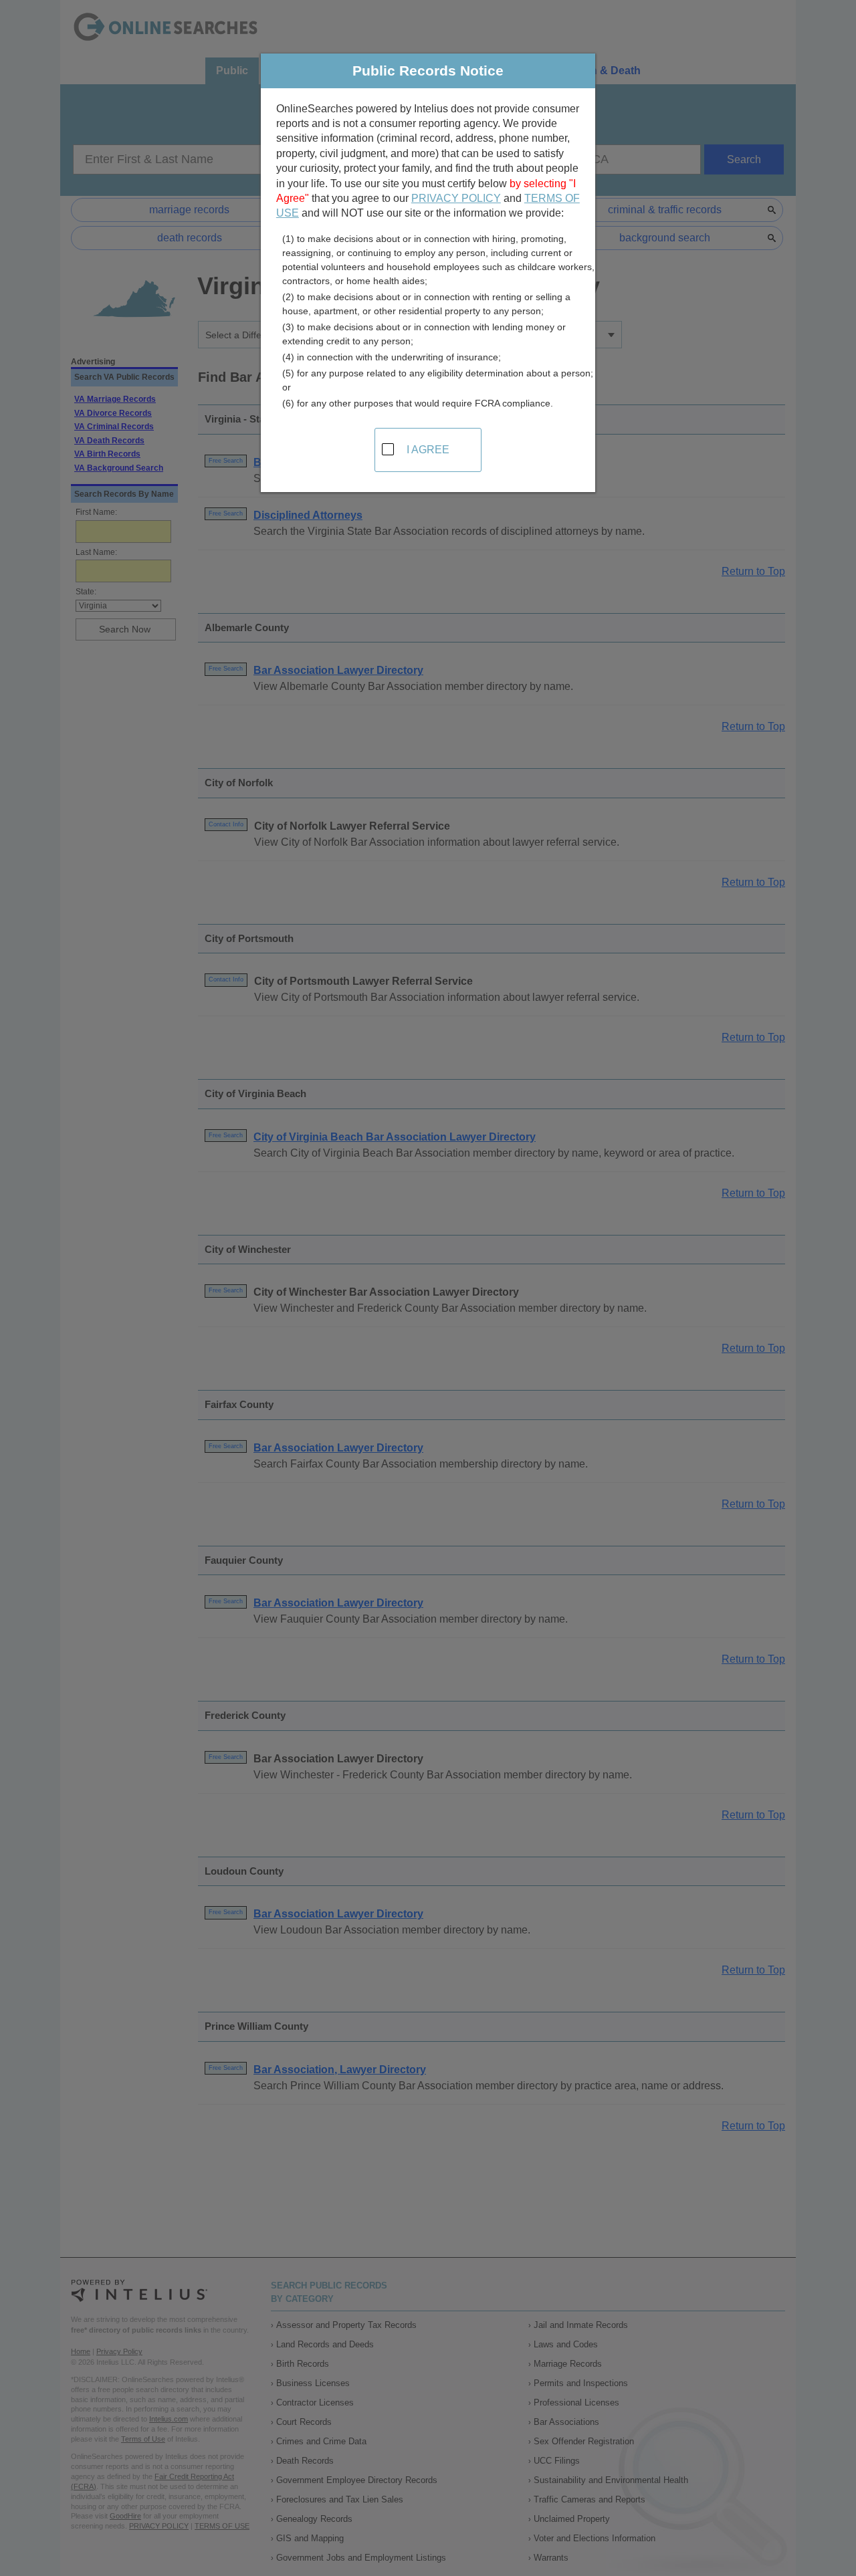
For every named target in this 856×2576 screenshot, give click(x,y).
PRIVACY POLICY (456, 198)
